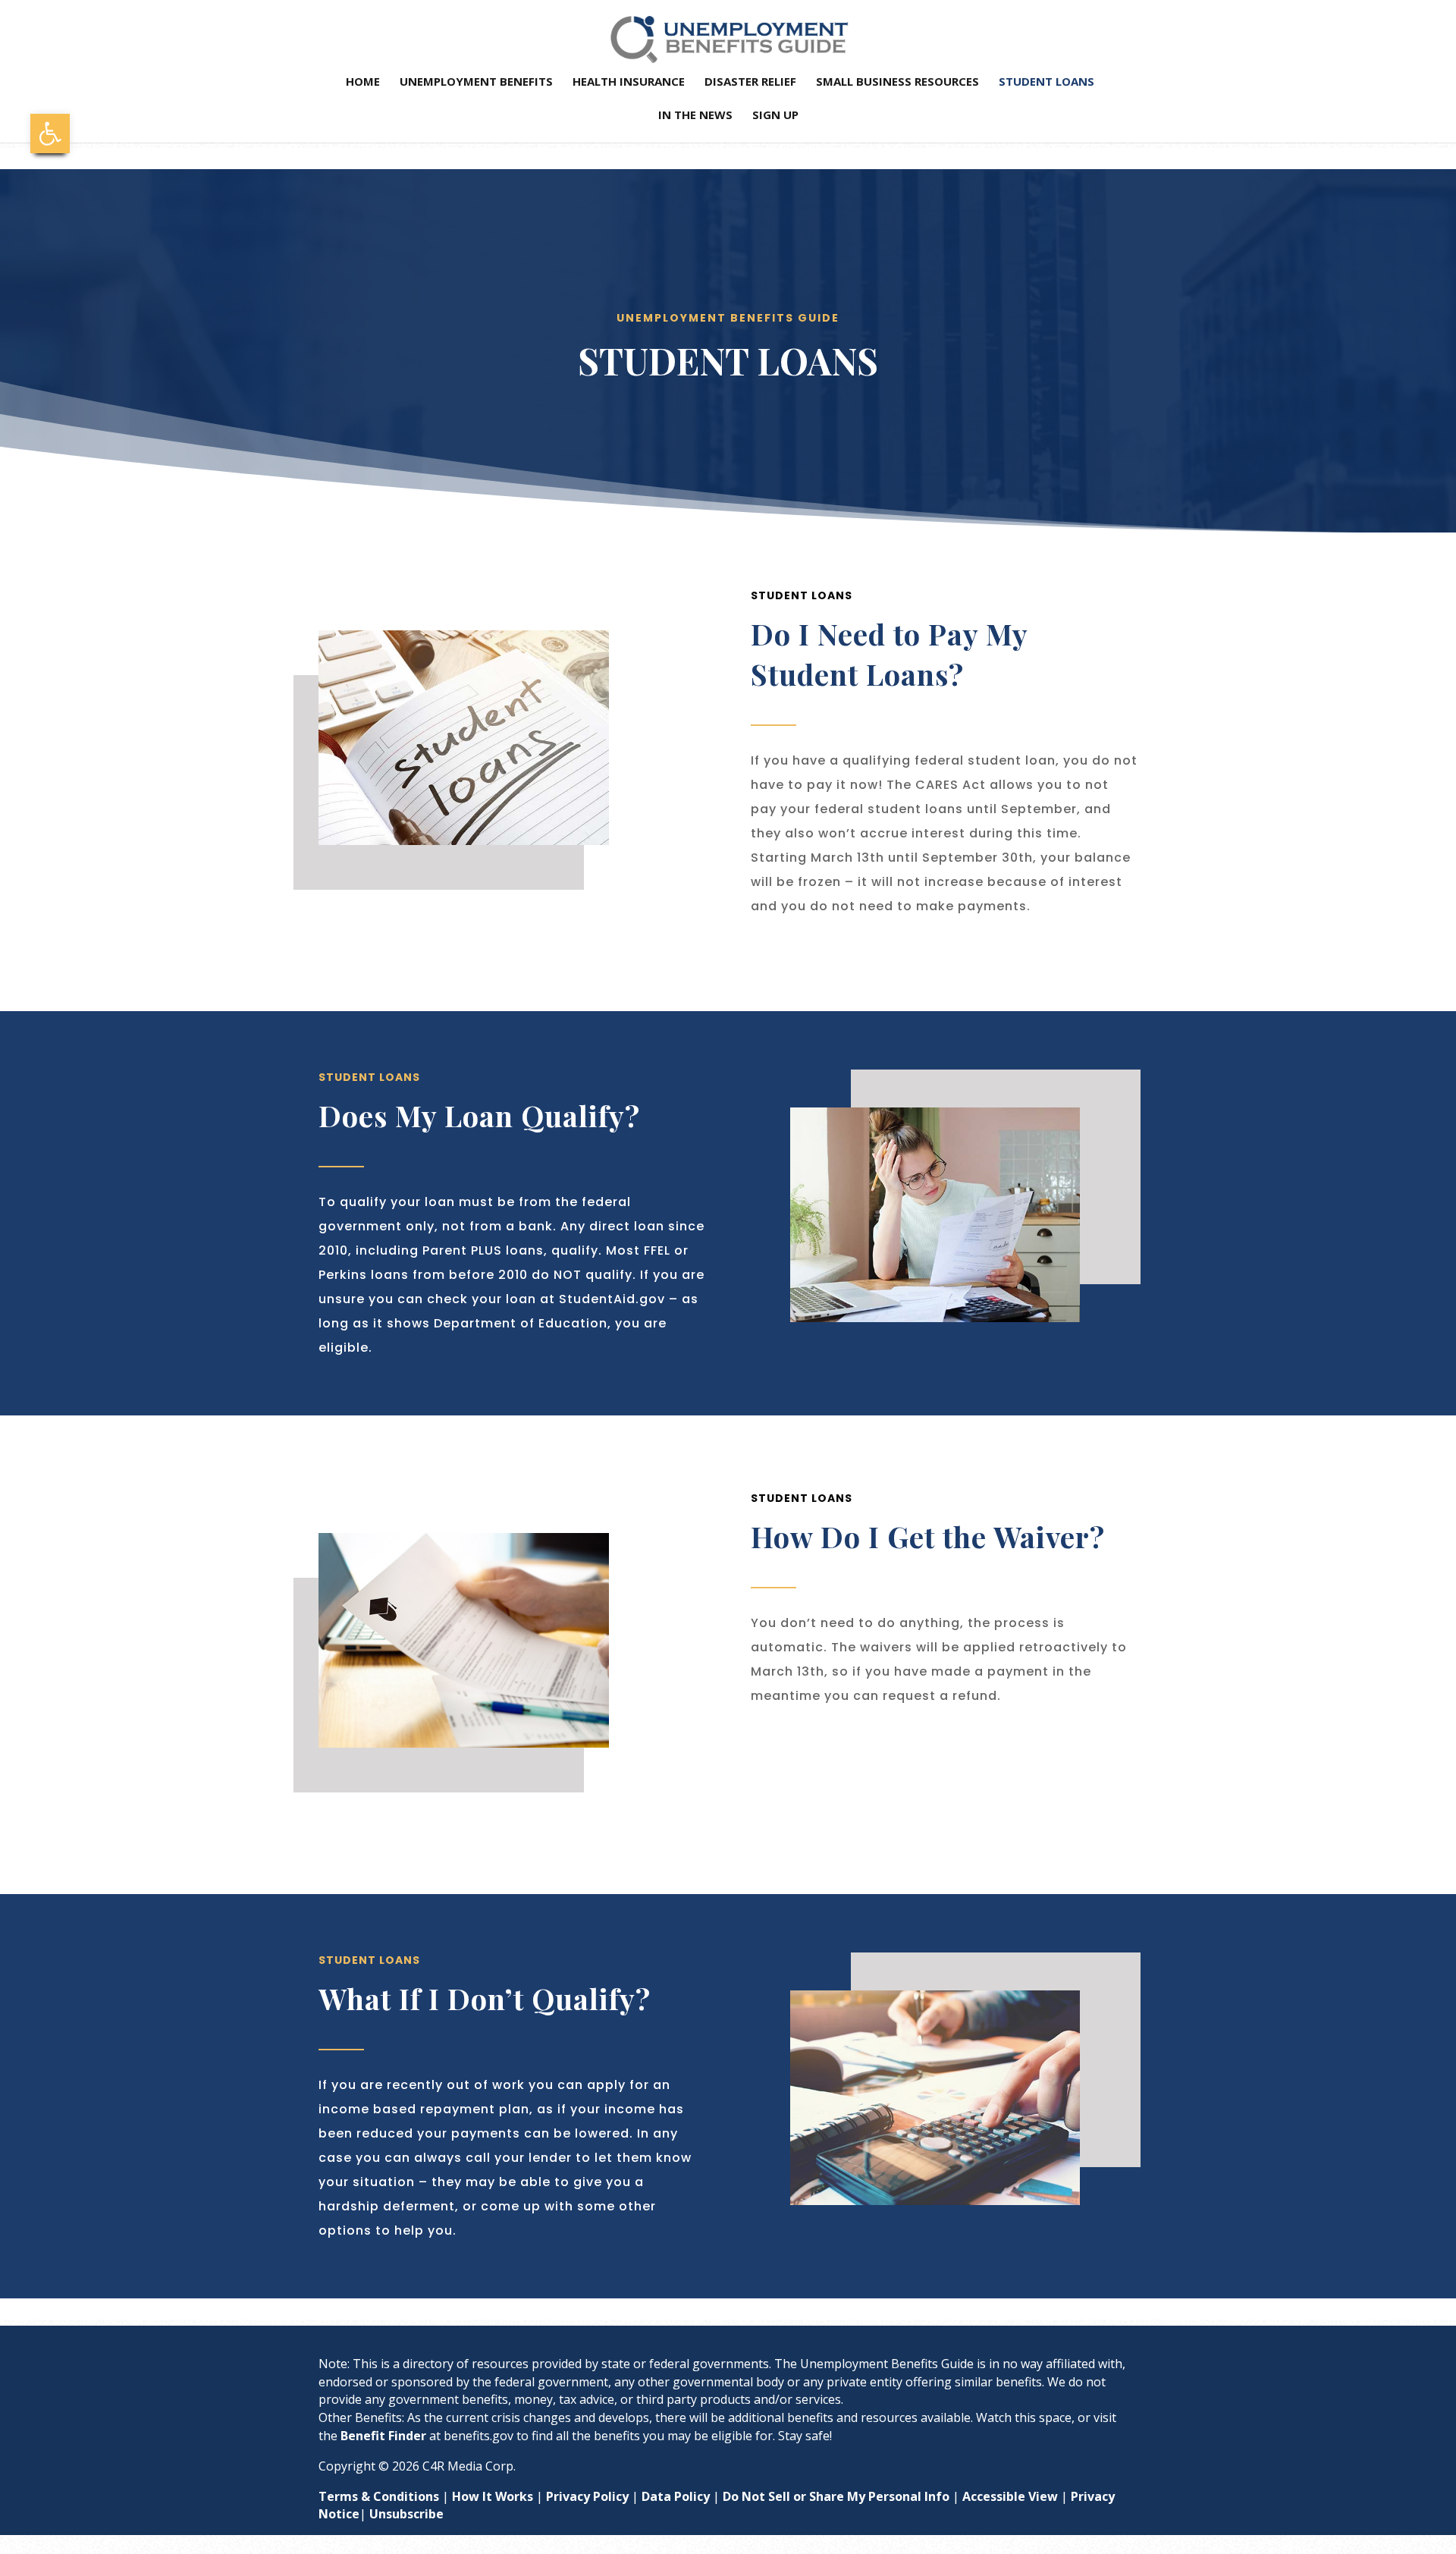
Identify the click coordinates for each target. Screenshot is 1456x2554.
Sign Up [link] (775, 116)
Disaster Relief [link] (750, 82)
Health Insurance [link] (629, 82)
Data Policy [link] (676, 2496)
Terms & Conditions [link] (379, 2496)
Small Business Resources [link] (897, 82)
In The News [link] (695, 116)
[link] (50, 134)
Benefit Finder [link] (383, 2436)
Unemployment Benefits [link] (476, 82)
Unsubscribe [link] (406, 2514)
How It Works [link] (493, 2496)
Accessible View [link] (1010, 2496)
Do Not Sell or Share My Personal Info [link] (836, 2496)
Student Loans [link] (1046, 82)
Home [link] (363, 82)
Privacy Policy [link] (587, 2496)
